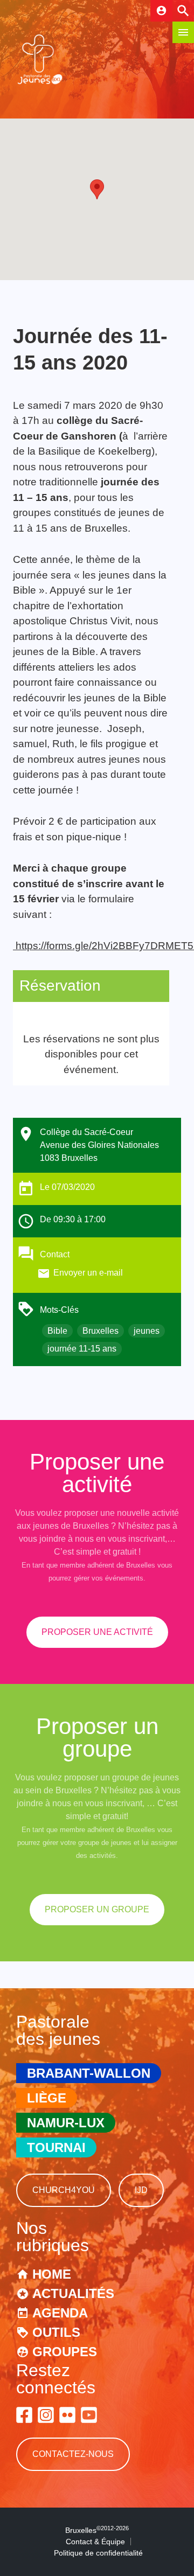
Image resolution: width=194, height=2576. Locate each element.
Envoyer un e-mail (88, 1273)
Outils (56, 2332)
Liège (47, 2098)
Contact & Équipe (95, 2542)
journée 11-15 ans (82, 1349)
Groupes (65, 2352)
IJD (141, 2190)
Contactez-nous (73, 2454)
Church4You (64, 2190)
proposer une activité (97, 1632)
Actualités (73, 2293)
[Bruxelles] (40, 83)
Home (52, 2274)
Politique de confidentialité (98, 2553)
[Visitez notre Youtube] (89, 2415)
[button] (97, 189)
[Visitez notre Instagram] (46, 2415)
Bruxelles (101, 1331)
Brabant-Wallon (89, 2073)
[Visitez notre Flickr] (67, 2415)
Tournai (56, 2147)
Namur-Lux (66, 2123)
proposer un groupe (97, 1909)
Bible (57, 1331)
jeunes (147, 1331)
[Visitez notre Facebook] (24, 2415)
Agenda (60, 2313)
